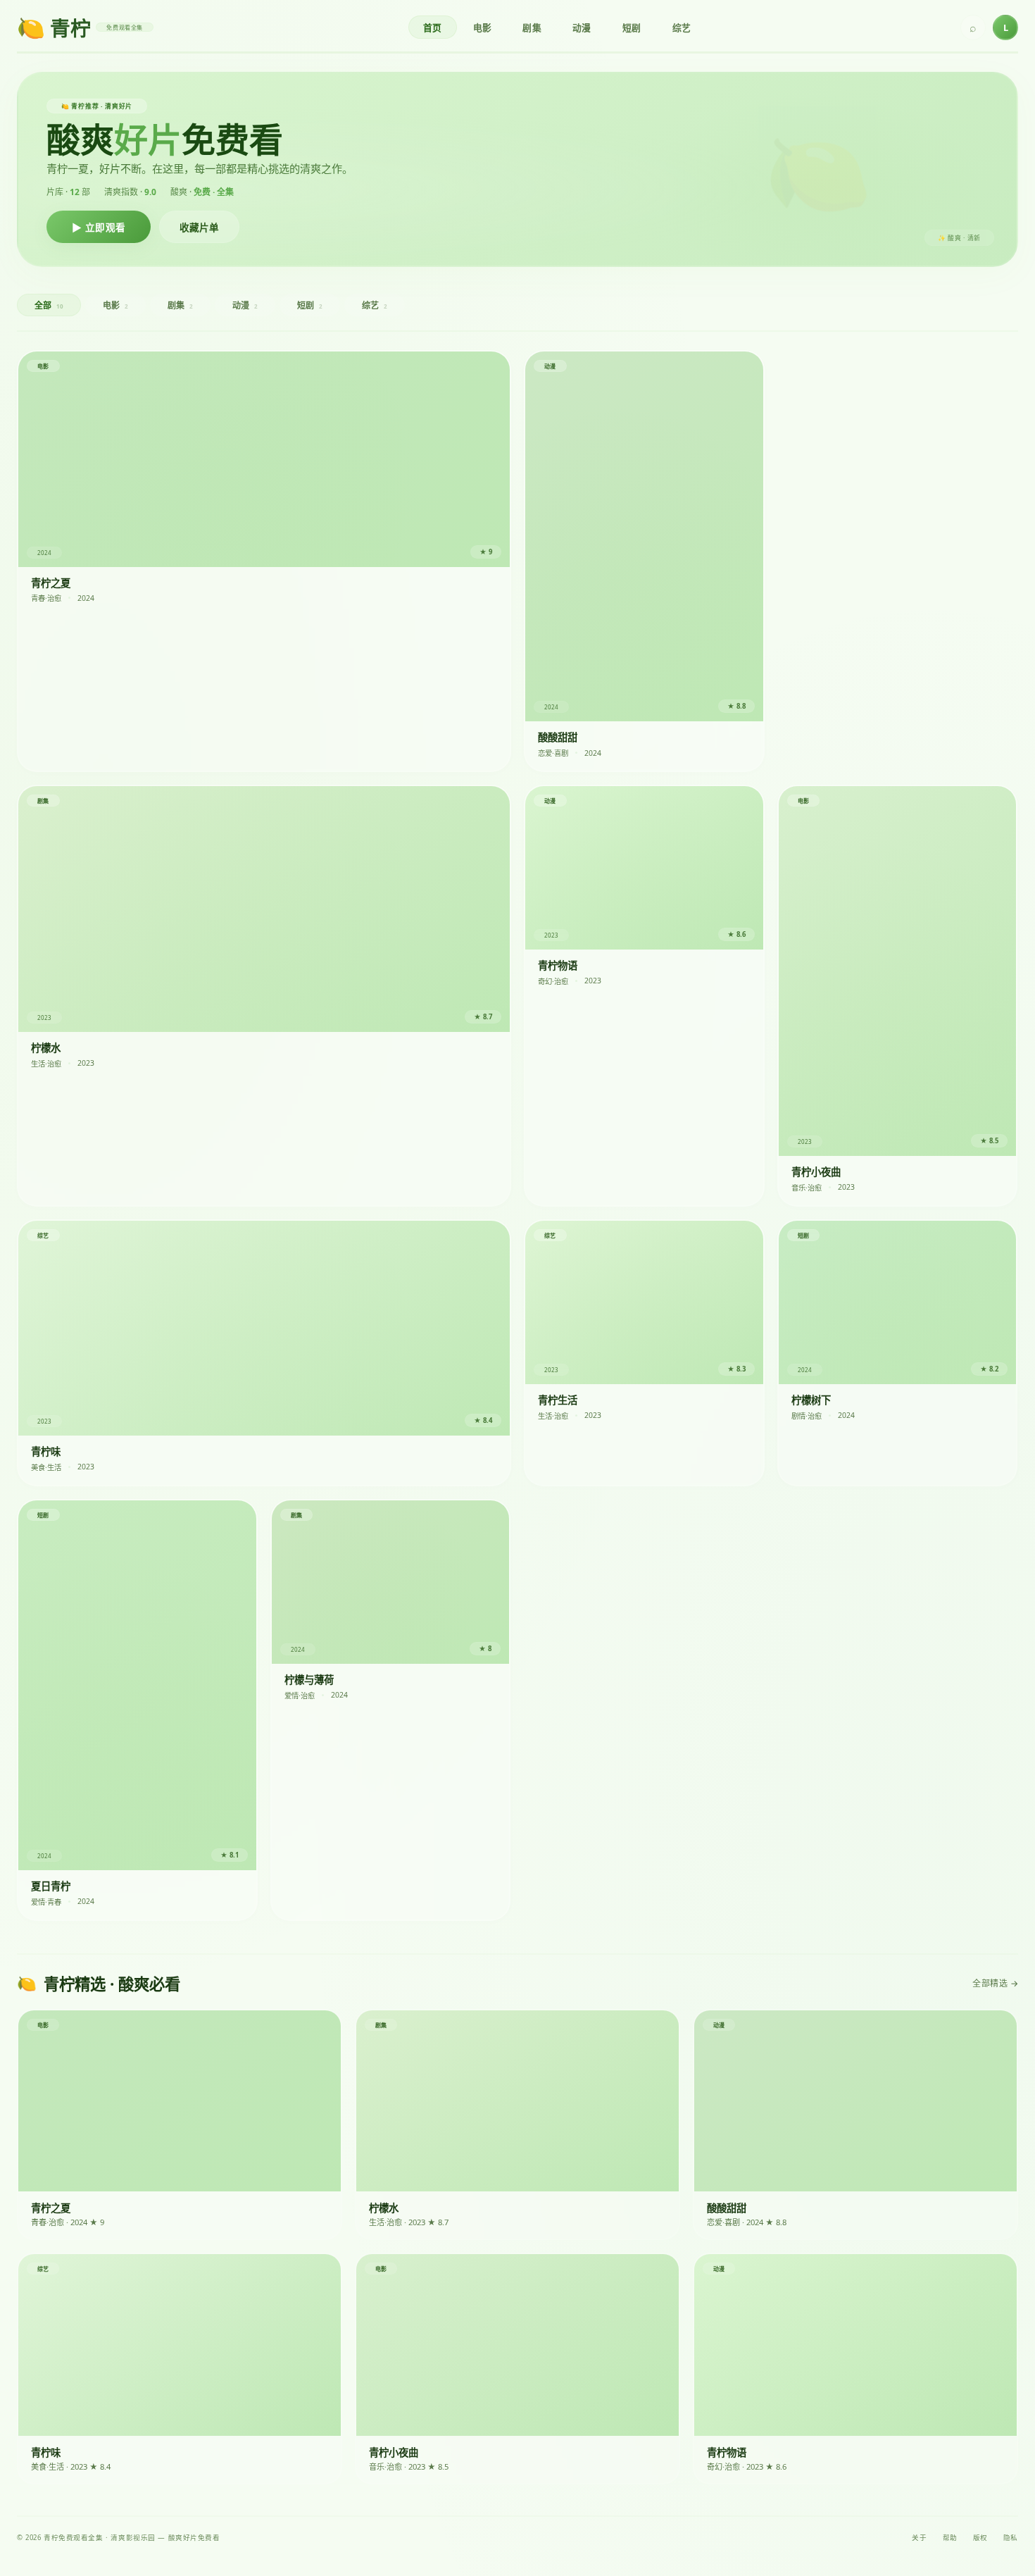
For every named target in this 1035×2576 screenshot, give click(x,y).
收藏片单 (199, 228)
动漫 (582, 27)
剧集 (532, 27)
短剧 (632, 27)
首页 (433, 27)
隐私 (1011, 2538)
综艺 (682, 27)
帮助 (950, 2538)
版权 (980, 2538)
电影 (483, 27)
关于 (919, 2538)
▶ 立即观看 (99, 228)
